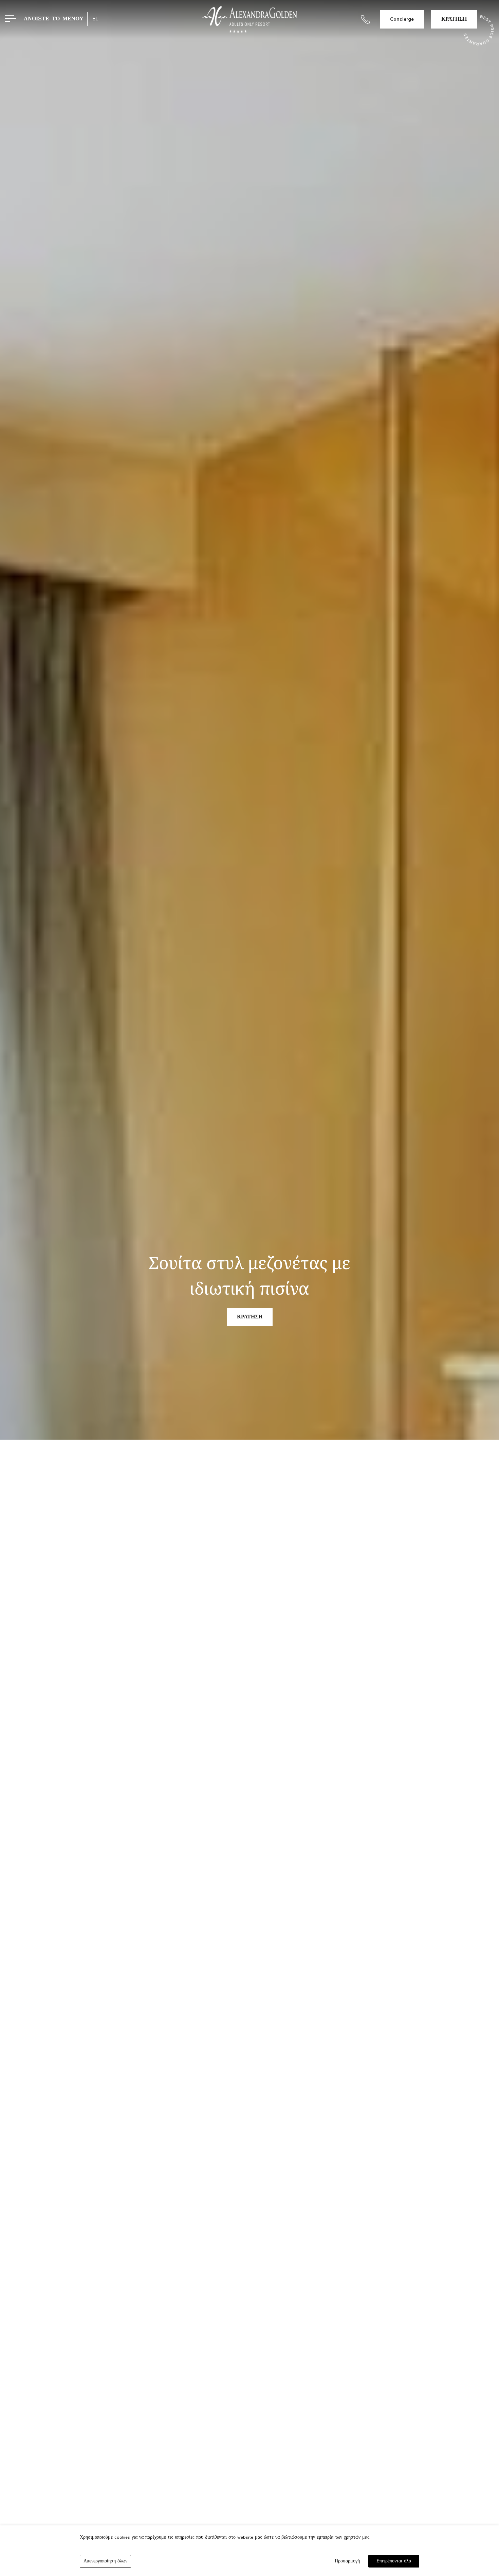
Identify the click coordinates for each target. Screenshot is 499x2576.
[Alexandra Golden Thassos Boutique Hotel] (249, 19)
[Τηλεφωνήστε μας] (365, 20)
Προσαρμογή (347, 2561)
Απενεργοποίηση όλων (105, 2561)
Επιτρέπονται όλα (394, 2561)
